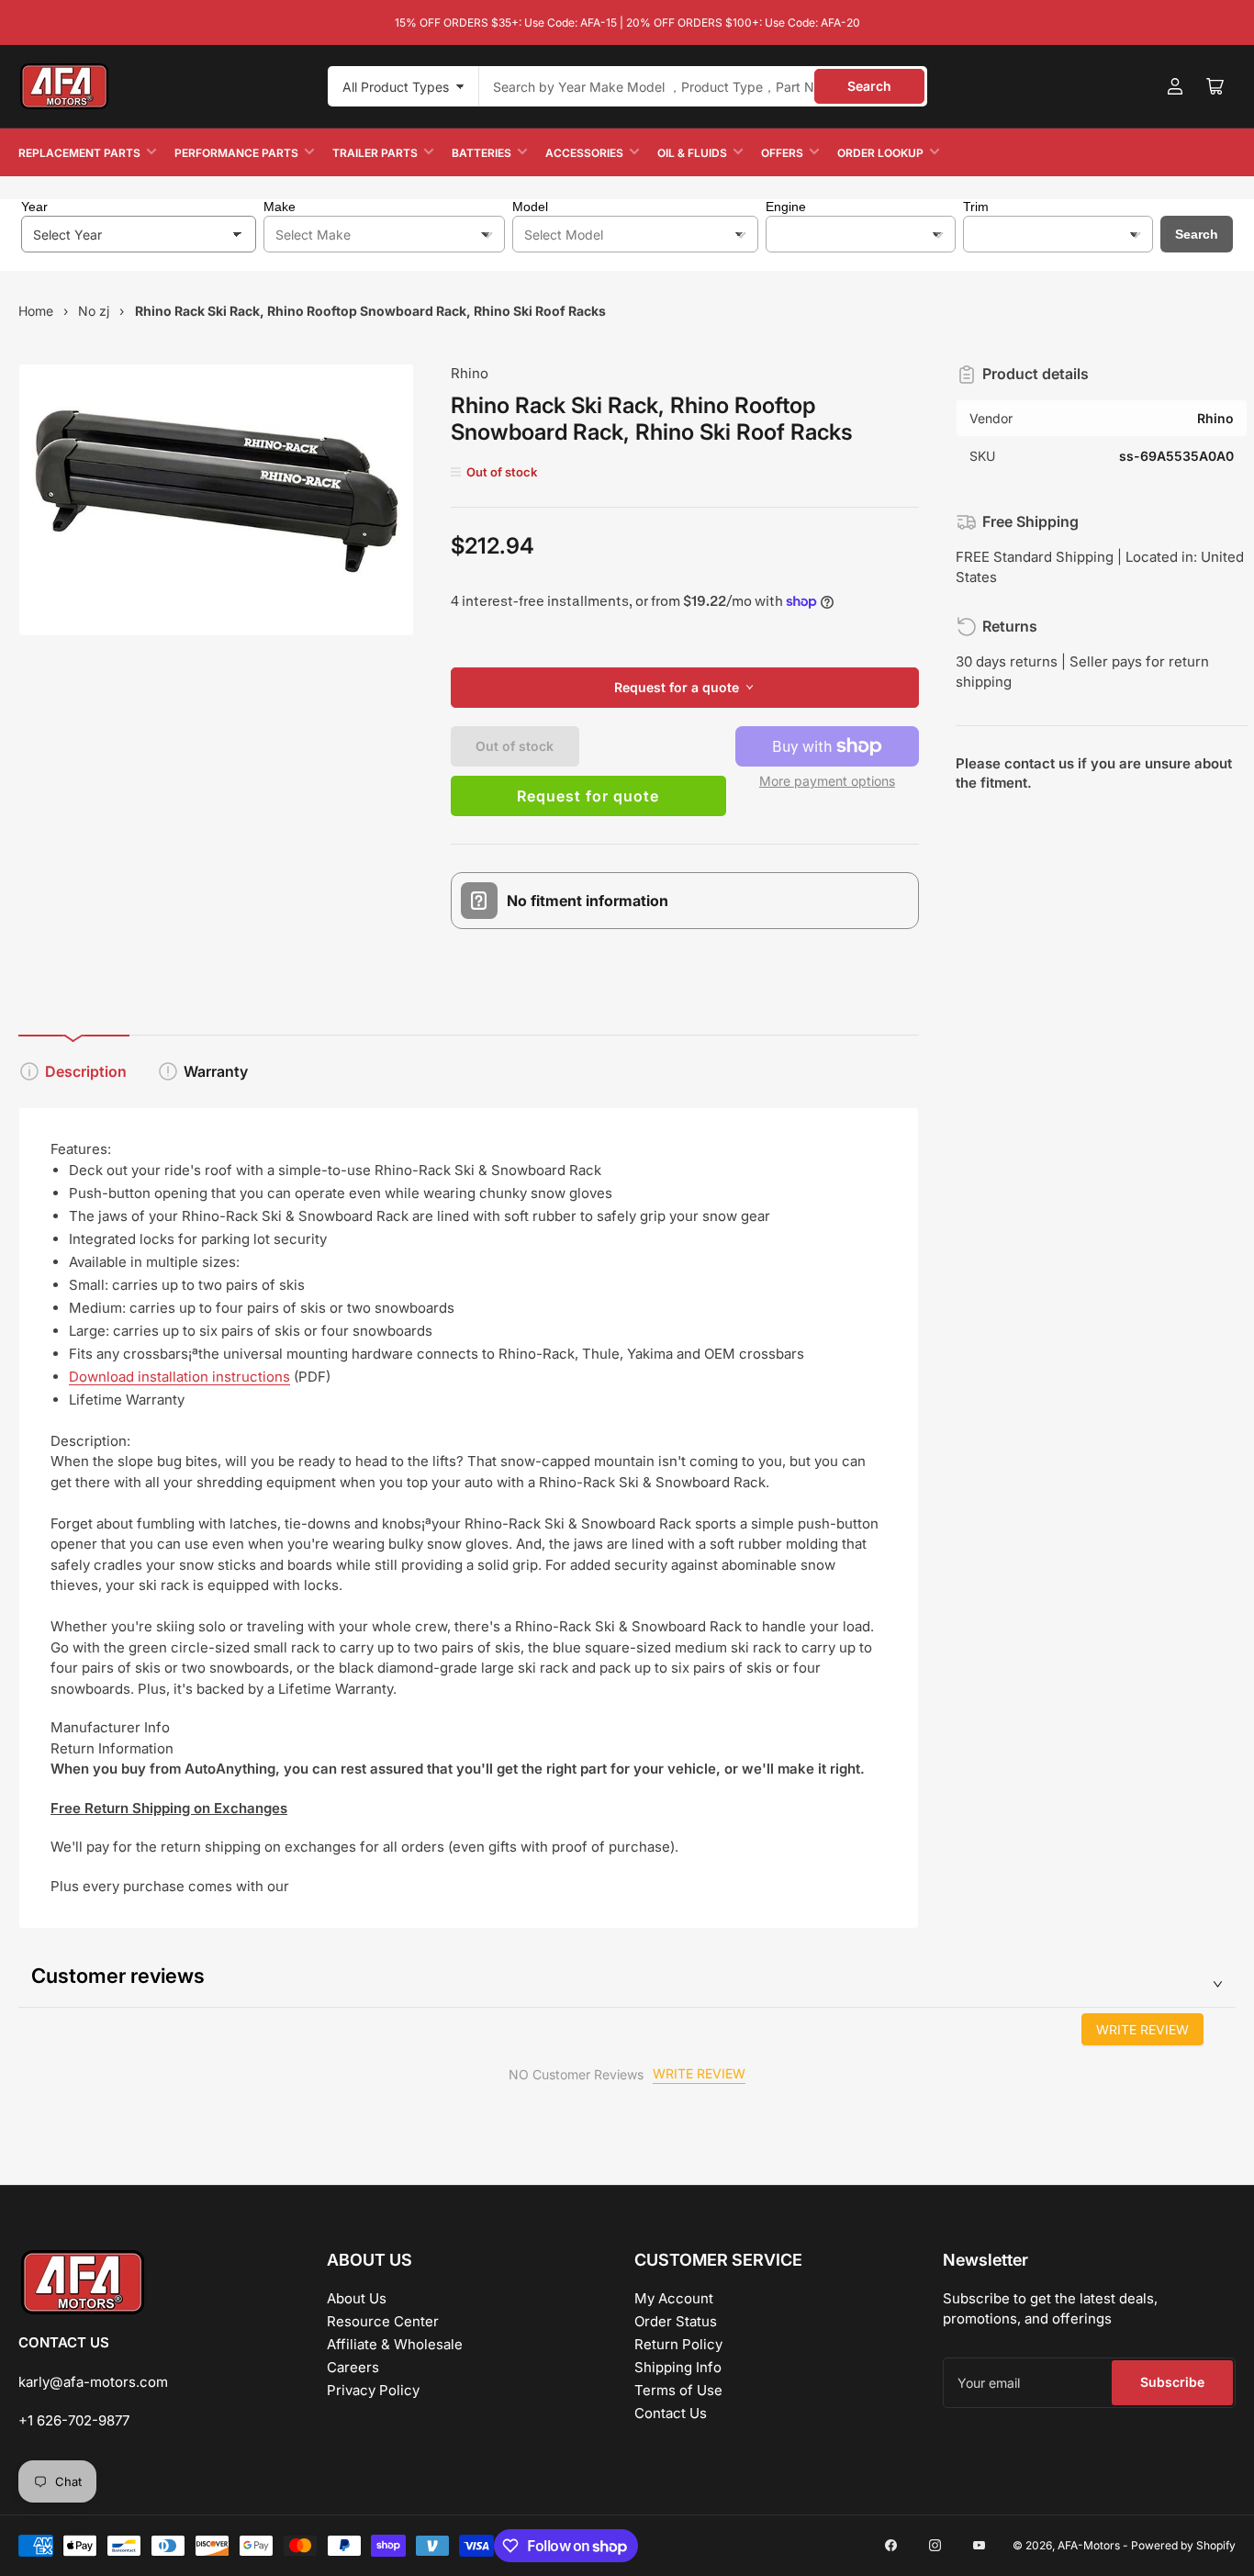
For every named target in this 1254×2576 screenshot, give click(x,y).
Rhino (470, 373)
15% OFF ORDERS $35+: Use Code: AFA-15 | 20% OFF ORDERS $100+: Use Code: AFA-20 (627, 22)
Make (280, 207)
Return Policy (678, 2344)
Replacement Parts (79, 153)
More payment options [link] (827, 781)
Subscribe (1172, 2382)
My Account (674, 2298)
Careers (353, 2367)
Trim (976, 207)
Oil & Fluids (692, 153)
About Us (357, 2298)
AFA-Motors (1089, 2545)
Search (869, 86)
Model (530, 207)
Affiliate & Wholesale (395, 2344)
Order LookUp (880, 153)
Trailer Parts (375, 153)
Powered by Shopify (1183, 2545)
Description (86, 1071)
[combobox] (703, 86)
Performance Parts (236, 153)
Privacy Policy (373, 2390)
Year (34, 207)
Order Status (676, 2321)
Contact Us (671, 2413)
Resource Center (383, 2321)
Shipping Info (678, 2367)
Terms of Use (678, 2390)
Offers (782, 153)
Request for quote (588, 796)
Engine (786, 207)
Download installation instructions (179, 1377)
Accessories (584, 153)
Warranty (216, 1071)
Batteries (481, 153)
